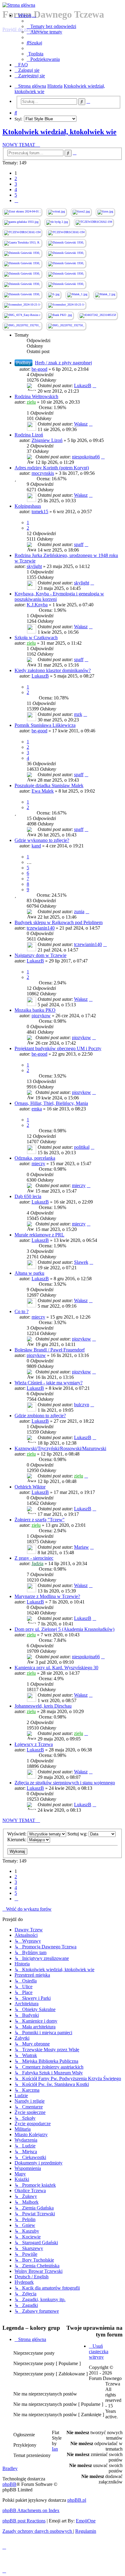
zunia (79, 911)
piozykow (41, 1016)
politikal (82, 1147)
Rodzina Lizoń (29, 435)
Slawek (81, 1262)
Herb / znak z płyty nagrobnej (63, 363)
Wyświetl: (17, 1834)
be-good (39, 369)
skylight (34, 566)
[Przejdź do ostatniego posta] (94, 386)
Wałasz (81, 424)
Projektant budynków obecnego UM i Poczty (58, 1048)
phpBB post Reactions (24, 2521)
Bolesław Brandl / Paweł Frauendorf (50, 1350)
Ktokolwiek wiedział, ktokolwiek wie (59, 132)
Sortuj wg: (78, 1834)
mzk (78, 714)
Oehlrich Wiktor (30, 1487)
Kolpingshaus (28, 506)
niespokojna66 (86, 457)
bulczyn (82, 1405)
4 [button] (16, 189)
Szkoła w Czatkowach (36, 638)
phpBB (9, 2484)
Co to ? (22, 1311)
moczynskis (43, 473)
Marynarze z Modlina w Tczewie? (47, 1596)
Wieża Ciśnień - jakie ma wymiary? (49, 1383)
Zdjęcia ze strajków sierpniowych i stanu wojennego (65, 1783)
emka (37, 1109)
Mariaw (81, 1547)
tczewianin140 (41, 928)
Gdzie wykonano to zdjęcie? (42, 840)
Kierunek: (17, 1840)
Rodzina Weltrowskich (36, 396)
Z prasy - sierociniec (34, 1558)
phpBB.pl (77, 2500)
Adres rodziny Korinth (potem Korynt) (52, 468)
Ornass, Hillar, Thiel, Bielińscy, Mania (51, 1103)
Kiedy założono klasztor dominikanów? (53, 670)
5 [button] (16, 195)
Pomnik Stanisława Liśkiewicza (45, 725)
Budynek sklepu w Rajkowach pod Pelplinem (59, 922)
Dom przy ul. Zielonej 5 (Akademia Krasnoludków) (64, 1629)
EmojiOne (86, 2521)
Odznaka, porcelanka (35, 1158)
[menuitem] (51, 26)
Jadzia (37, 1563)
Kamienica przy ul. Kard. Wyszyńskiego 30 (56, 1668)
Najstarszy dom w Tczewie (41, 955)
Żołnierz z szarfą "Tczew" (40, 1520)
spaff (79, 544)
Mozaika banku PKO (35, 1010)
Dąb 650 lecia (28, 1196)
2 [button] (16, 179)
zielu (31, 402)
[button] (16, 200)
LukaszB (83, 386)
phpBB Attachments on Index (31, 2510)
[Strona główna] (62, 5)
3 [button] (16, 184)
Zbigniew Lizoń (47, 440)
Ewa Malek (43, 791)
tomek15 (40, 512)
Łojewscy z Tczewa (34, 1744)
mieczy (38, 1164)
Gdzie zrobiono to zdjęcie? (40, 1416)
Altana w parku (29, 1273)
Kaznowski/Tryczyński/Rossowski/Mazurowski (60, 1448)
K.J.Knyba (37, 605)
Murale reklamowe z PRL (39, 1235)
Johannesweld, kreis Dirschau (43, 1706)
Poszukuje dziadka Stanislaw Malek (49, 785)
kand (36, 846)
